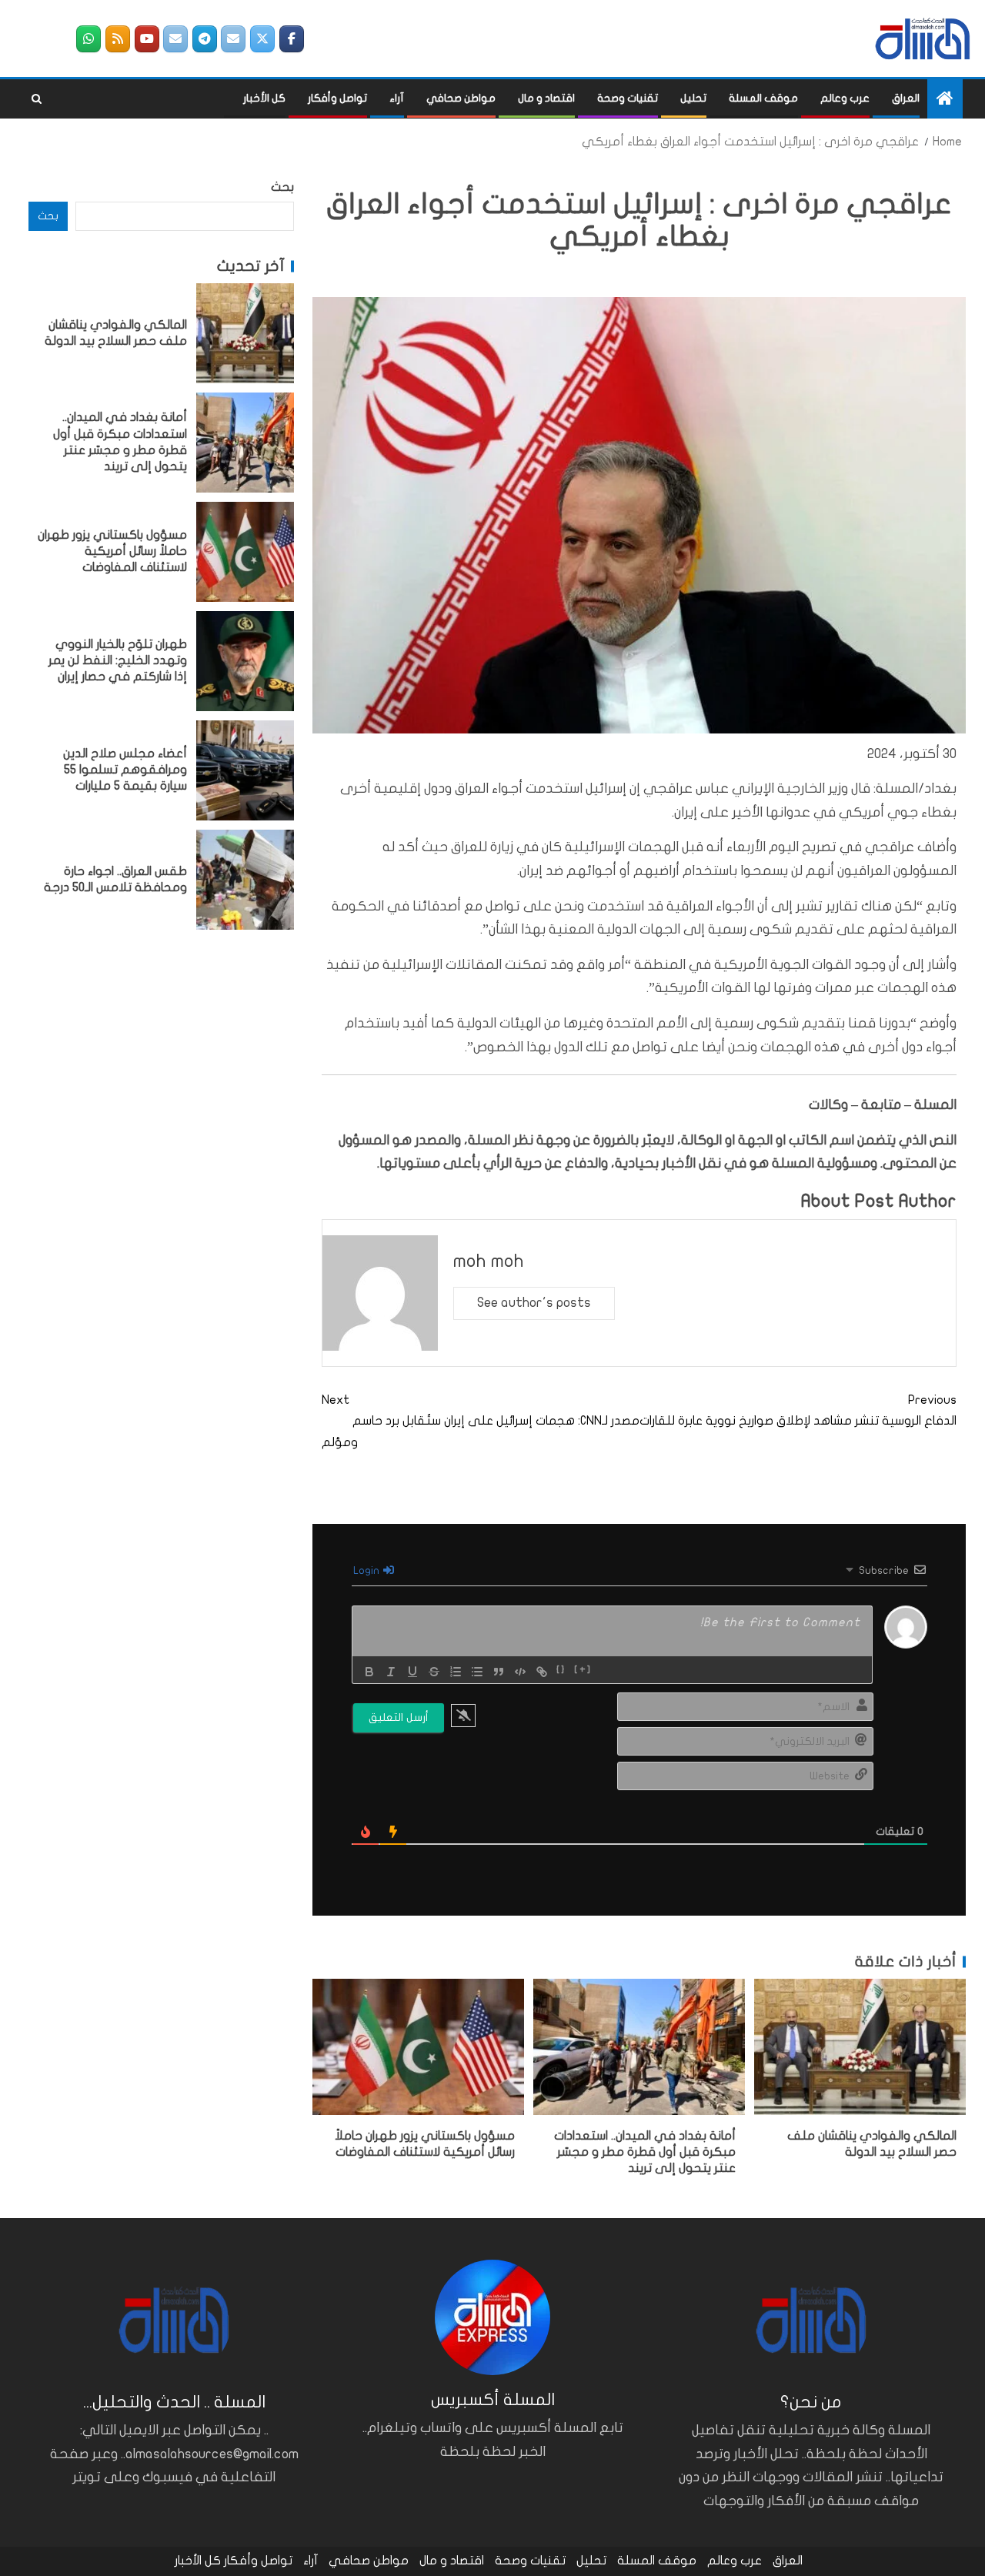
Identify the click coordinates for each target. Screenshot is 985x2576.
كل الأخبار (264, 98)
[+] (583, 1670)
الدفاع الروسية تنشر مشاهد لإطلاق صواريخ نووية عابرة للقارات (798, 1410)
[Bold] (369, 1672)
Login (367, 1570)
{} (561, 1670)
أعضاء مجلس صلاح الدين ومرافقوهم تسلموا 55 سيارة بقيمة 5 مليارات (125, 770)
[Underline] (412, 1672)
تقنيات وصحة (628, 98)
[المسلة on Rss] (118, 39)
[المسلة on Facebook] (292, 39)
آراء (397, 98)
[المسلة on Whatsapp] (88, 39)
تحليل (693, 98)
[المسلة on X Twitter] (262, 39)
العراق (906, 98)
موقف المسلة (763, 98)
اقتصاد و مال (546, 98)
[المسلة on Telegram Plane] (205, 39)
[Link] (542, 1672)
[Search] (37, 99)
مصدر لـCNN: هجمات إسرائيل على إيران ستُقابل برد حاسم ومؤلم (481, 1421)
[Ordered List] (456, 1672)
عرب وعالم (845, 98)
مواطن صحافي (461, 98)
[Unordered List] (477, 1672)
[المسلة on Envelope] (233, 39)
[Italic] (391, 1672)
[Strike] (434, 1672)
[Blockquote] (499, 1672)
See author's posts (534, 1303)
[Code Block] (520, 1672)
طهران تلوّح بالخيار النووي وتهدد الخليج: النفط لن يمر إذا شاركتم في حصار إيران (118, 661)
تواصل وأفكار (337, 98)
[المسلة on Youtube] (147, 39)
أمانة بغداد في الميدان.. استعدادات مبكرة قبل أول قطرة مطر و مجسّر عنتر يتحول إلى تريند (645, 2152)
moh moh (489, 1261)
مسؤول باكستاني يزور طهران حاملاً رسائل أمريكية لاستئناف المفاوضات (112, 551)
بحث (282, 187)
